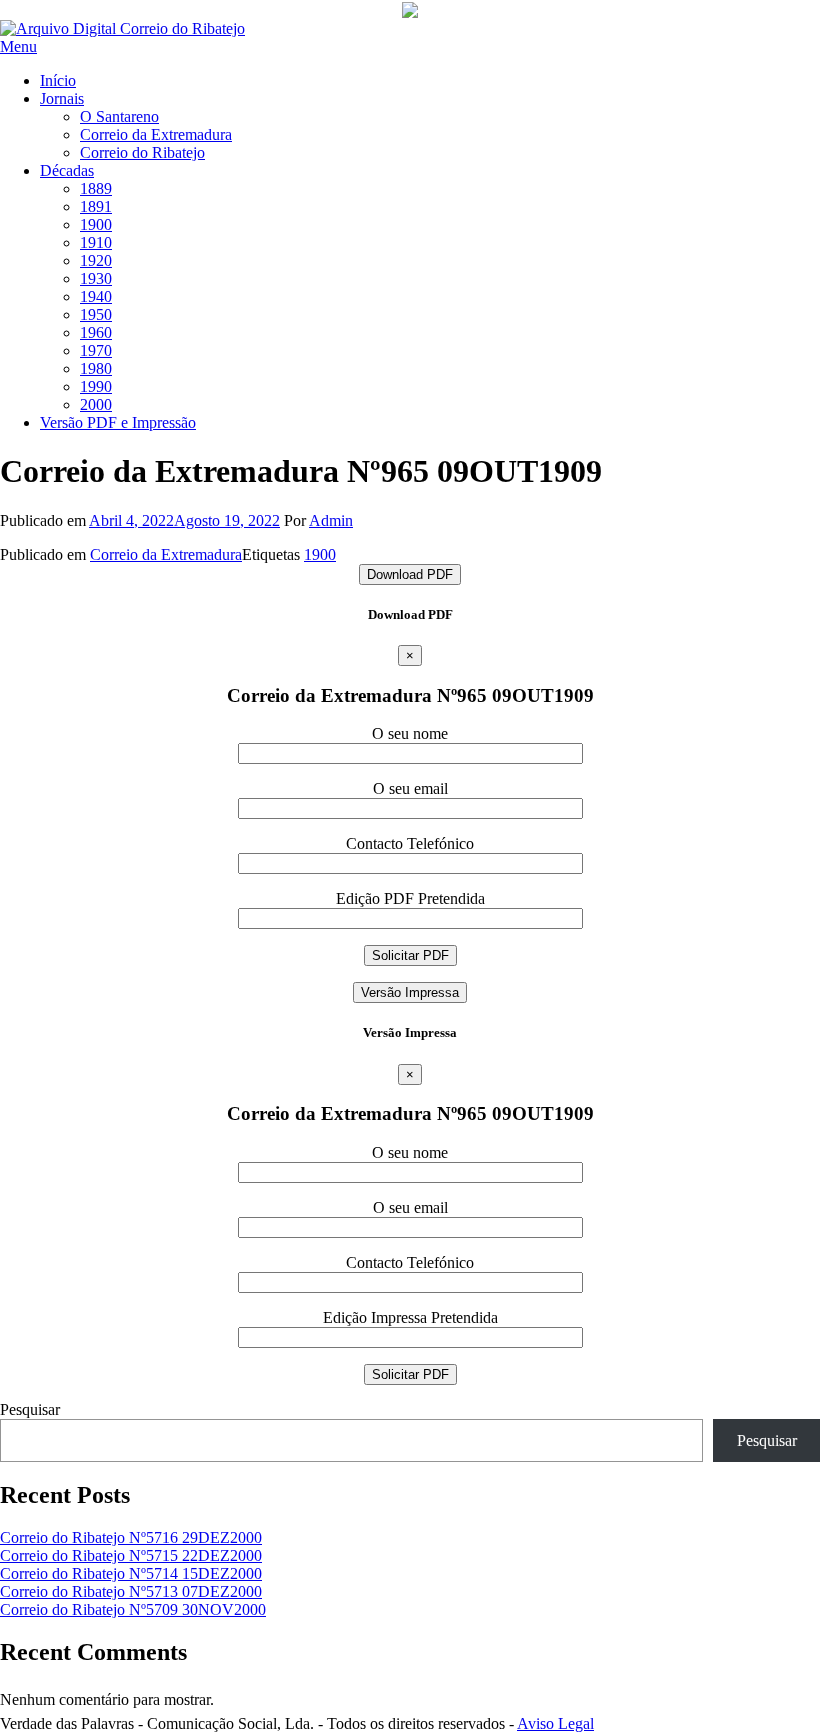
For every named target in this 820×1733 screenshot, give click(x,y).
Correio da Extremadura (156, 134)
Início (58, 80)
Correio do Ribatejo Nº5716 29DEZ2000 (131, 1537)
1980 (96, 368)
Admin (331, 520)
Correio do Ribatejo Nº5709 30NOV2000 (133, 1609)
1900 (96, 224)
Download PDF (410, 574)
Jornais (62, 98)
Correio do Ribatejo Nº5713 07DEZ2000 (131, 1591)
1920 (96, 260)
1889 (96, 188)
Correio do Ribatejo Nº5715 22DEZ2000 (131, 1555)
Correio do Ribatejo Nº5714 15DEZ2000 (131, 1573)
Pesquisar (30, 1409)
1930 (96, 278)
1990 (96, 386)
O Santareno (119, 116)
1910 (96, 242)
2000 (96, 404)
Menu (18, 46)
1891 (96, 206)
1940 (96, 296)
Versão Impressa (410, 992)
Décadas (67, 170)
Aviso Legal (555, 1723)
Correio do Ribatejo (142, 152)
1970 (96, 350)
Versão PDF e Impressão (118, 422)
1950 (96, 314)
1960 (96, 332)
